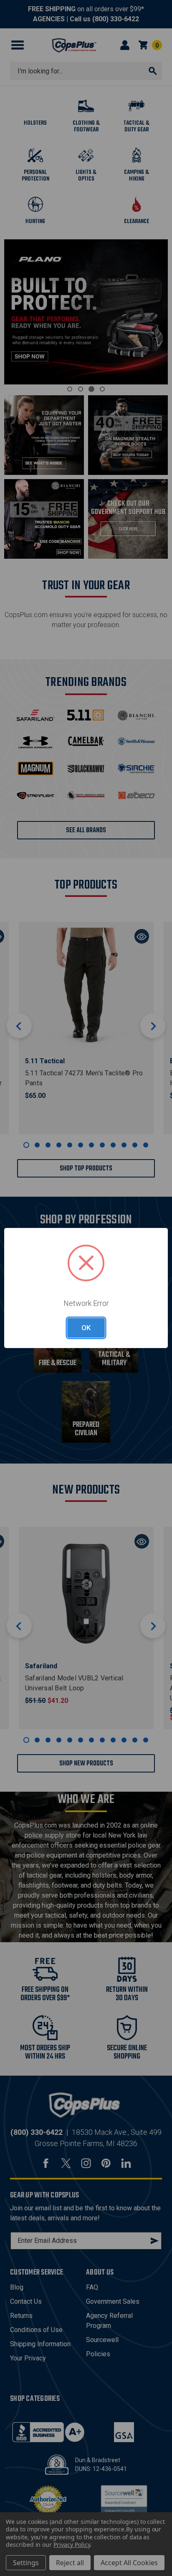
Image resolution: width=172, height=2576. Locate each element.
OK (86, 1328)
